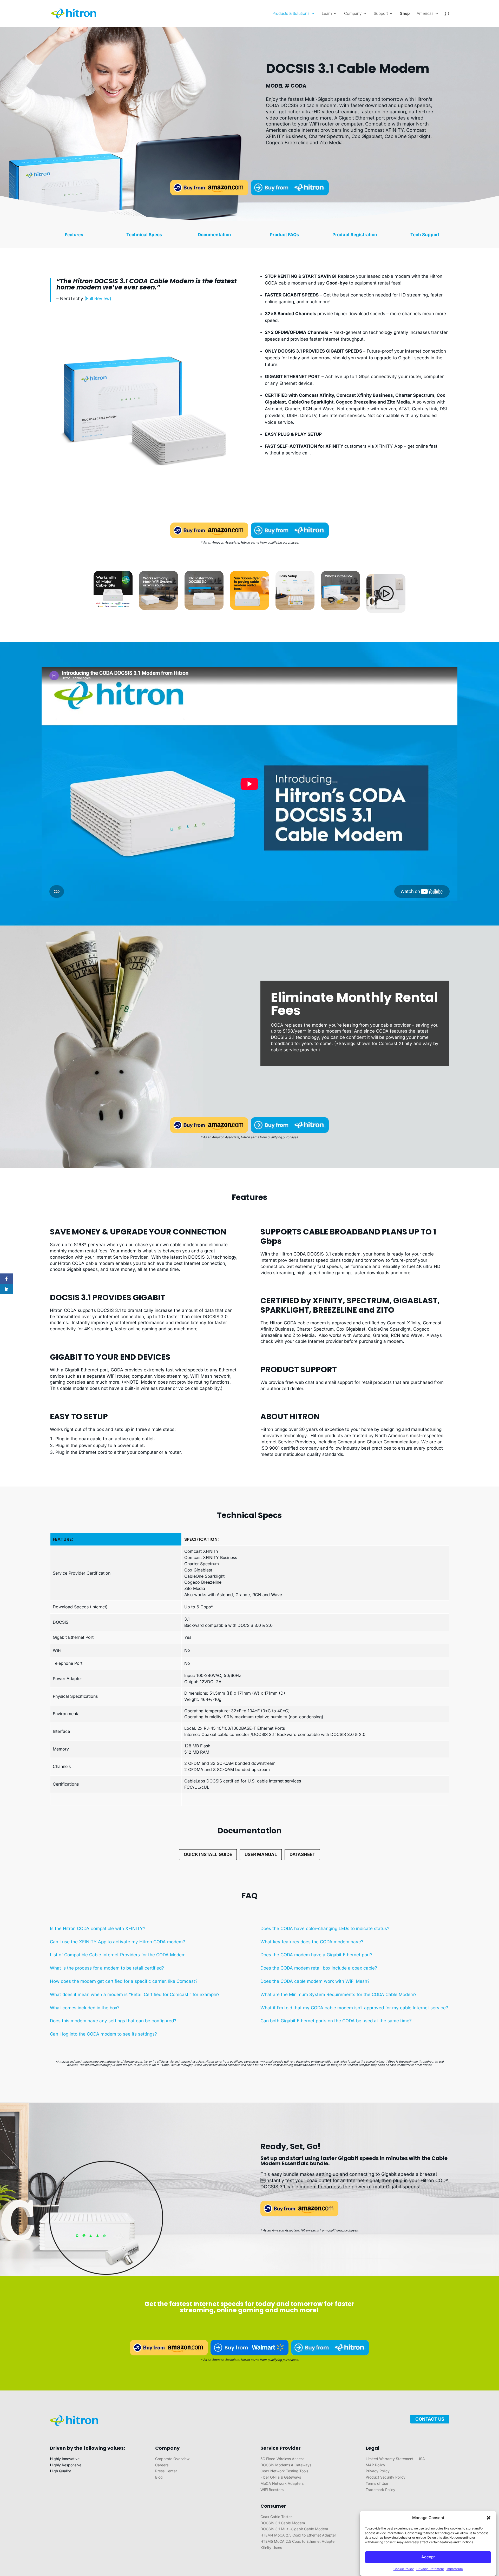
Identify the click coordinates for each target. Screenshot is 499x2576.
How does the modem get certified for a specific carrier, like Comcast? (124, 1981)
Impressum (455, 2569)
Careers (162, 2465)
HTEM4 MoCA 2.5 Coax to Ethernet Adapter (298, 2535)
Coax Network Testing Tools (284, 2471)
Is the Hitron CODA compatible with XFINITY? (98, 1928)
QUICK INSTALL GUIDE (208, 1854)
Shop (405, 14)
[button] (489, 2518)
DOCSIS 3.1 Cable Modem (283, 2523)
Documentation (214, 235)
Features (74, 235)
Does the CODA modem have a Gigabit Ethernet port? (316, 1955)
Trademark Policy (380, 2490)
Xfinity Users (271, 2548)
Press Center (166, 2471)
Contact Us (430, 2419)
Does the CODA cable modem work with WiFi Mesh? (315, 1981)
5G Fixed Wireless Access (282, 2459)
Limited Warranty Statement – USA (395, 2459)
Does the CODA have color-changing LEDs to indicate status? (325, 1928)
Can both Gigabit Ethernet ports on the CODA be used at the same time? (336, 2021)
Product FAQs (284, 235)
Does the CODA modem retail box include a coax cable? (319, 1968)
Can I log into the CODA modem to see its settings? (103, 2034)
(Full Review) (98, 299)
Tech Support (425, 235)
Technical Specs (144, 235)
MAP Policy (375, 2465)
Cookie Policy (404, 2569)
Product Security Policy (386, 2477)
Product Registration (355, 235)
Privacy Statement (430, 2569)
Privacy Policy (378, 2471)
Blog (159, 2477)
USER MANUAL (261, 1854)
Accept (428, 2557)
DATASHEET (302, 1854)
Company (353, 14)
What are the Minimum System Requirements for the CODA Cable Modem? (339, 1994)
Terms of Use (377, 2483)
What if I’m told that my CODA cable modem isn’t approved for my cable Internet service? (354, 2008)
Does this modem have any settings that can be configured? (113, 2021)
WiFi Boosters (272, 2490)
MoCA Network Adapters (282, 2483)
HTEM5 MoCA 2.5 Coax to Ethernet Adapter (298, 2541)
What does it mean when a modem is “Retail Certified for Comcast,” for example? (135, 1994)
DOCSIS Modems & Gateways (286, 2465)
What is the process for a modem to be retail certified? (107, 1968)
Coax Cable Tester (276, 2517)
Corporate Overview (172, 2459)
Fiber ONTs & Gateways (281, 2477)
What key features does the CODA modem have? (312, 1942)
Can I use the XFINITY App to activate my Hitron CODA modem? (117, 1942)
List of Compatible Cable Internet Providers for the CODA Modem (118, 1955)
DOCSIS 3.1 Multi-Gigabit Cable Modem (294, 2529)
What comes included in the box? (85, 2008)
